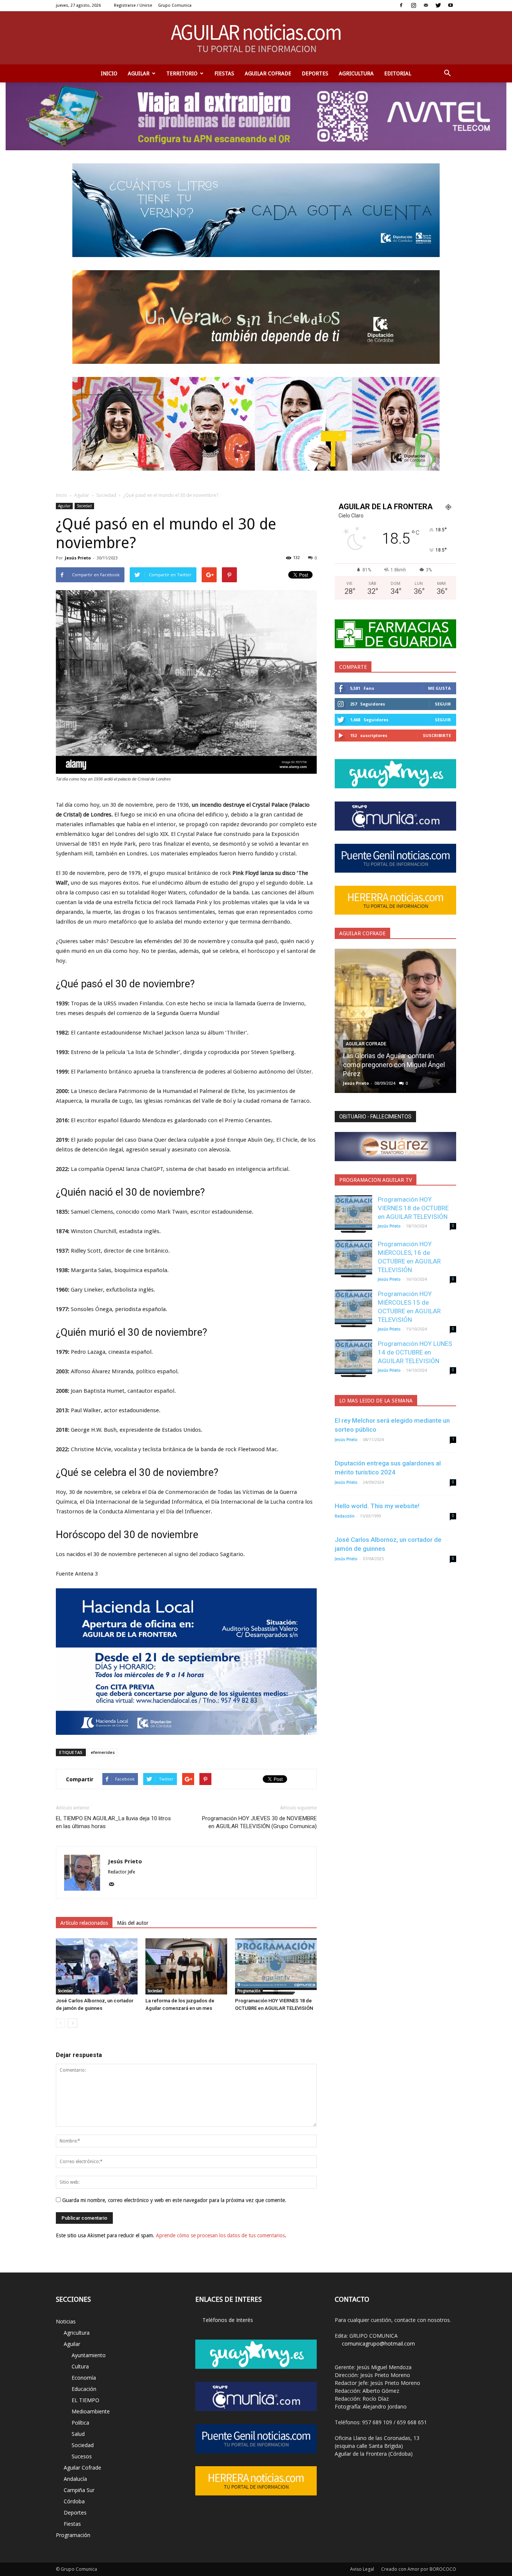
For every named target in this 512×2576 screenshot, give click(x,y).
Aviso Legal (362, 2569)
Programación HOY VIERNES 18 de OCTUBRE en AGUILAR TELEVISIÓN (413, 1208)
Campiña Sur (79, 2490)
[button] (447, 73)
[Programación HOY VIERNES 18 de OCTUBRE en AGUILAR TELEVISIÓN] (276, 1966)
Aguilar (139, 73)
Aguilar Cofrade (268, 73)
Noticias (66, 2321)
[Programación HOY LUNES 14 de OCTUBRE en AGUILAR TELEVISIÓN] (353, 1358)
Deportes (315, 73)
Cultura (80, 2366)
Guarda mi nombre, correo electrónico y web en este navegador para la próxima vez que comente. (174, 2200)
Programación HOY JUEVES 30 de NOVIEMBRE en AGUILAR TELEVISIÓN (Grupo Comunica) (259, 1822)
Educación (84, 2389)
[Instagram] (413, 5)
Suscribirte (437, 735)
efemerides (103, 1752)
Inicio (109, 73)
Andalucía (75, 2479)
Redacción (345, 1516)
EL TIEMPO (85, 2400)
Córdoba (74, 2501)
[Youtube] (451, 5)
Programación (249, 1991)
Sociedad (106, 495)
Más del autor (133, 1923)
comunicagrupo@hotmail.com (378, 2344)
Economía (84, 2378)
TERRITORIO (182, 73)
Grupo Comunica (175, 5)
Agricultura (356, 73)
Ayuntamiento (89, 2355)
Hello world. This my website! (377, 1506)
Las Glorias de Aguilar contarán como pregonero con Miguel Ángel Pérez (394, 1065)
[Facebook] (401, 5)
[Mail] (426, 5)
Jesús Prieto (78, 558)
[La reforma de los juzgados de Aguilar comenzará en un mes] (186, 1966)
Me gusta (439, 688)
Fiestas (224, 73)
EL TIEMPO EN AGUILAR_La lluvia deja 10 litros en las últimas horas (113, 1822)
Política (80, 2423)
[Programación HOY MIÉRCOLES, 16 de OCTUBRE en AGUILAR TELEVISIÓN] (353, 1259)
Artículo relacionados (84, 1923)
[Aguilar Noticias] (256, 38)
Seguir (443, 704)
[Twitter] (438, 5)
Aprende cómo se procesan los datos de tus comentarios (220, 2235)
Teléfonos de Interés (228, 2320)
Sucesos (82, 2456)
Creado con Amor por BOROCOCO (419, 2569)
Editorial (398, 73)
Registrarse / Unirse (133, 5)
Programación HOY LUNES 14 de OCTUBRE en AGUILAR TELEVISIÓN (415, 1352)
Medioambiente (91, 2411)
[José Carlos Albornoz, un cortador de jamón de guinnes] (97, 1966)
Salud (78, 2434)
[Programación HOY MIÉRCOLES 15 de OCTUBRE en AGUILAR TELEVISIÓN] (353, 1308)
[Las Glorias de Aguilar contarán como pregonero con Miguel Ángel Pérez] (395, 1024)
